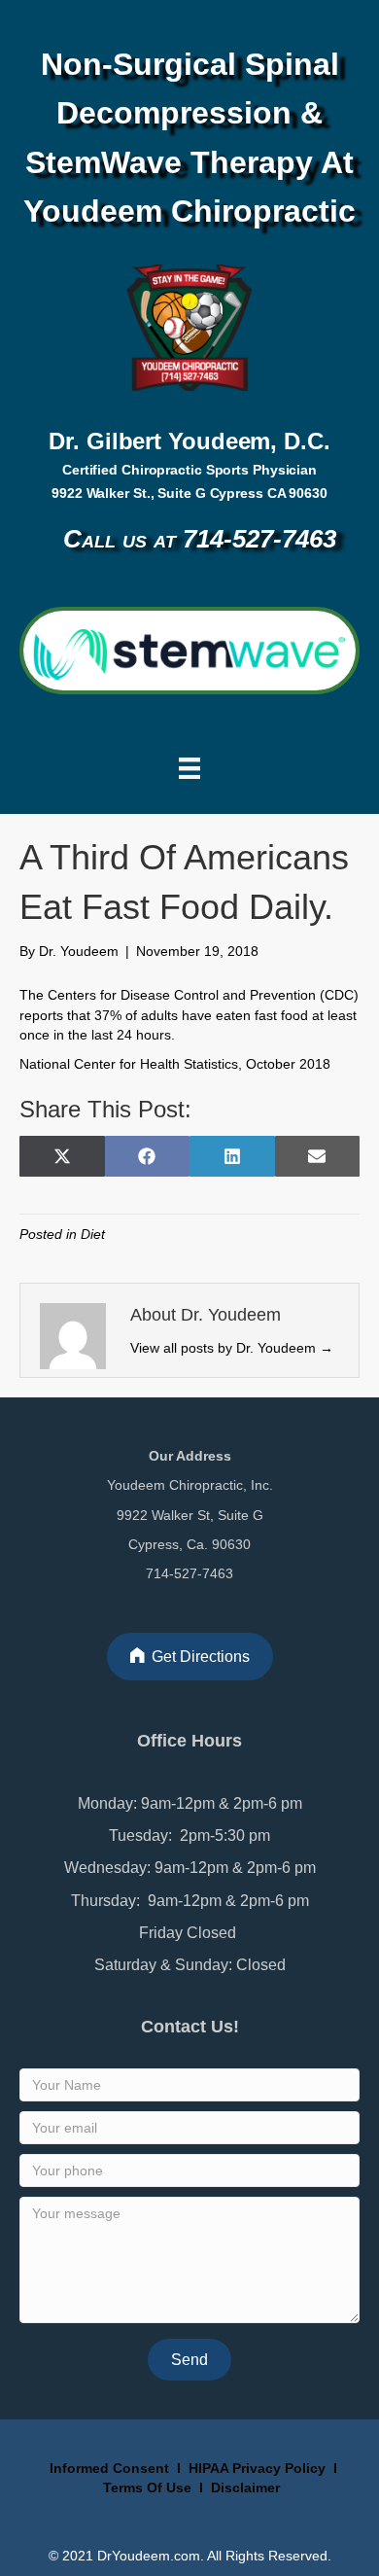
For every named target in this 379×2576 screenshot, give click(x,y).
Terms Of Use (149, 2488)
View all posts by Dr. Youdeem (232, 1348)
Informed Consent (107, 2468)
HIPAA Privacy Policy (257, 2468)
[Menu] (189, 768)
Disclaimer (245, 2488)
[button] (189, 2360)
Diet (93, 1234)
